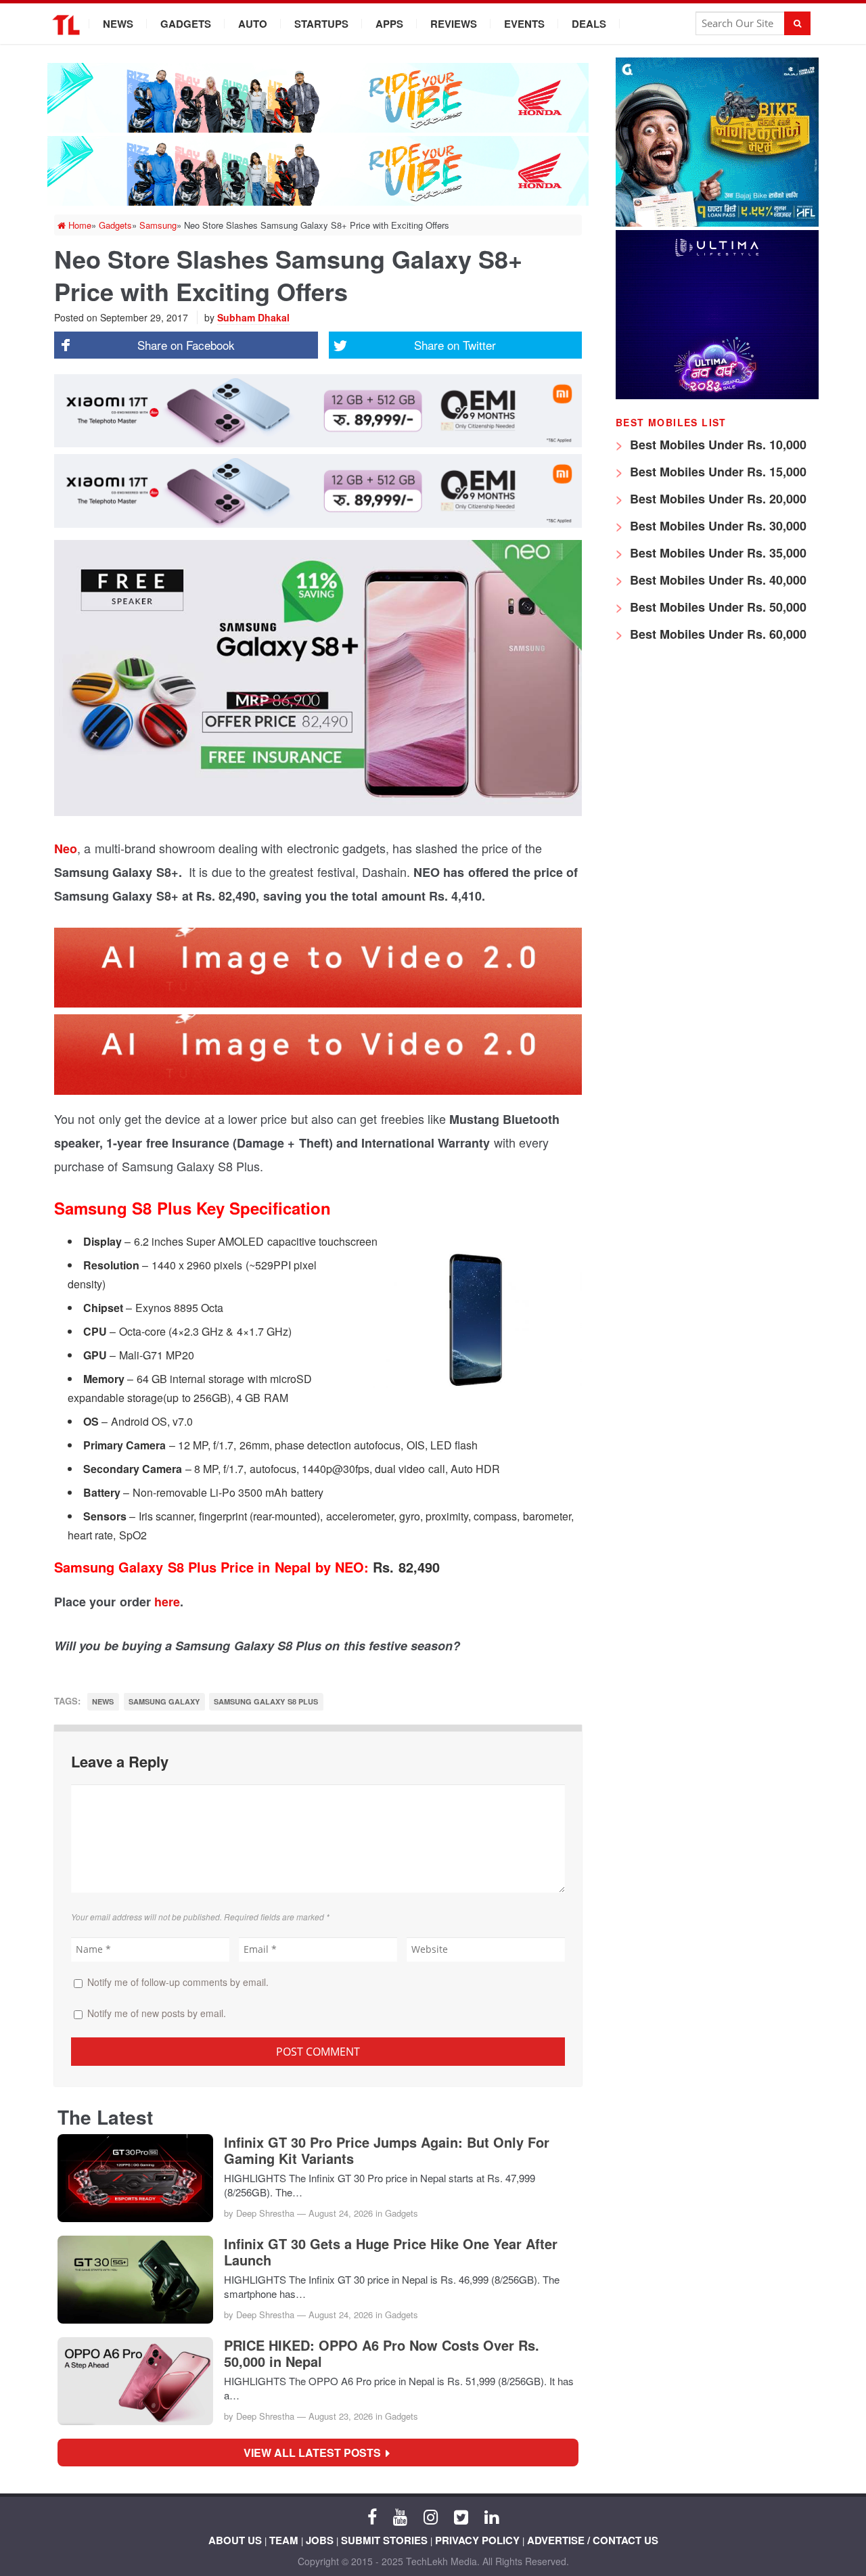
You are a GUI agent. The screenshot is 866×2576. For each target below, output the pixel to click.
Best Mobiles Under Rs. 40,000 (716, 580)
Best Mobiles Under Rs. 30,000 (716, 526)
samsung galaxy (164, 1701)
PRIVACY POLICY (477, 2540)
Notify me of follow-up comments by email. (178, 1982)
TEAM (284, 2540)
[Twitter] (461, 2516)
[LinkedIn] (492, 2516)
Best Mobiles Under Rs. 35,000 (716, 553)
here (167, 1602)
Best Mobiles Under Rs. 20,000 (716, 499)
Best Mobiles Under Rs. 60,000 (716, 634)
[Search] (797, 23)
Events (524, 24)
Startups (321, 24)
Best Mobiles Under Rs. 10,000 (716, 445)
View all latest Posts (316, 2453)
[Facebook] (372, 2516)
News (118, 24)
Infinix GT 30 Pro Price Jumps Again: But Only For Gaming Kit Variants (387, 2150)
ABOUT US (235, 2540)
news (103, 1701)
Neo (66, 849)
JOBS (320, 2540)
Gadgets (186, 24)
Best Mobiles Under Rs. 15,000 (716, 472)
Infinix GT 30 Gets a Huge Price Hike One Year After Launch (391, 2252)
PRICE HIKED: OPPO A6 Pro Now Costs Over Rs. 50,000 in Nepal (382, 2353)
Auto (253, 24)
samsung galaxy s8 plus (266, 1701)
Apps (389, 24)
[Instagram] (431, 2516)
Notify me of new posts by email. (157, 2013)
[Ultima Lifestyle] (717, 396)
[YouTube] (400, 2516)
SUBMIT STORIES (384, 2540)
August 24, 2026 (341, 2213)
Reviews (454, 24)
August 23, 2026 (341, 2416)
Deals (589, 24)
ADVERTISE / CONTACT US (593, 2540)
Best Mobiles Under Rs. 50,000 (716, 607)
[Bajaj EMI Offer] (717, 223)
